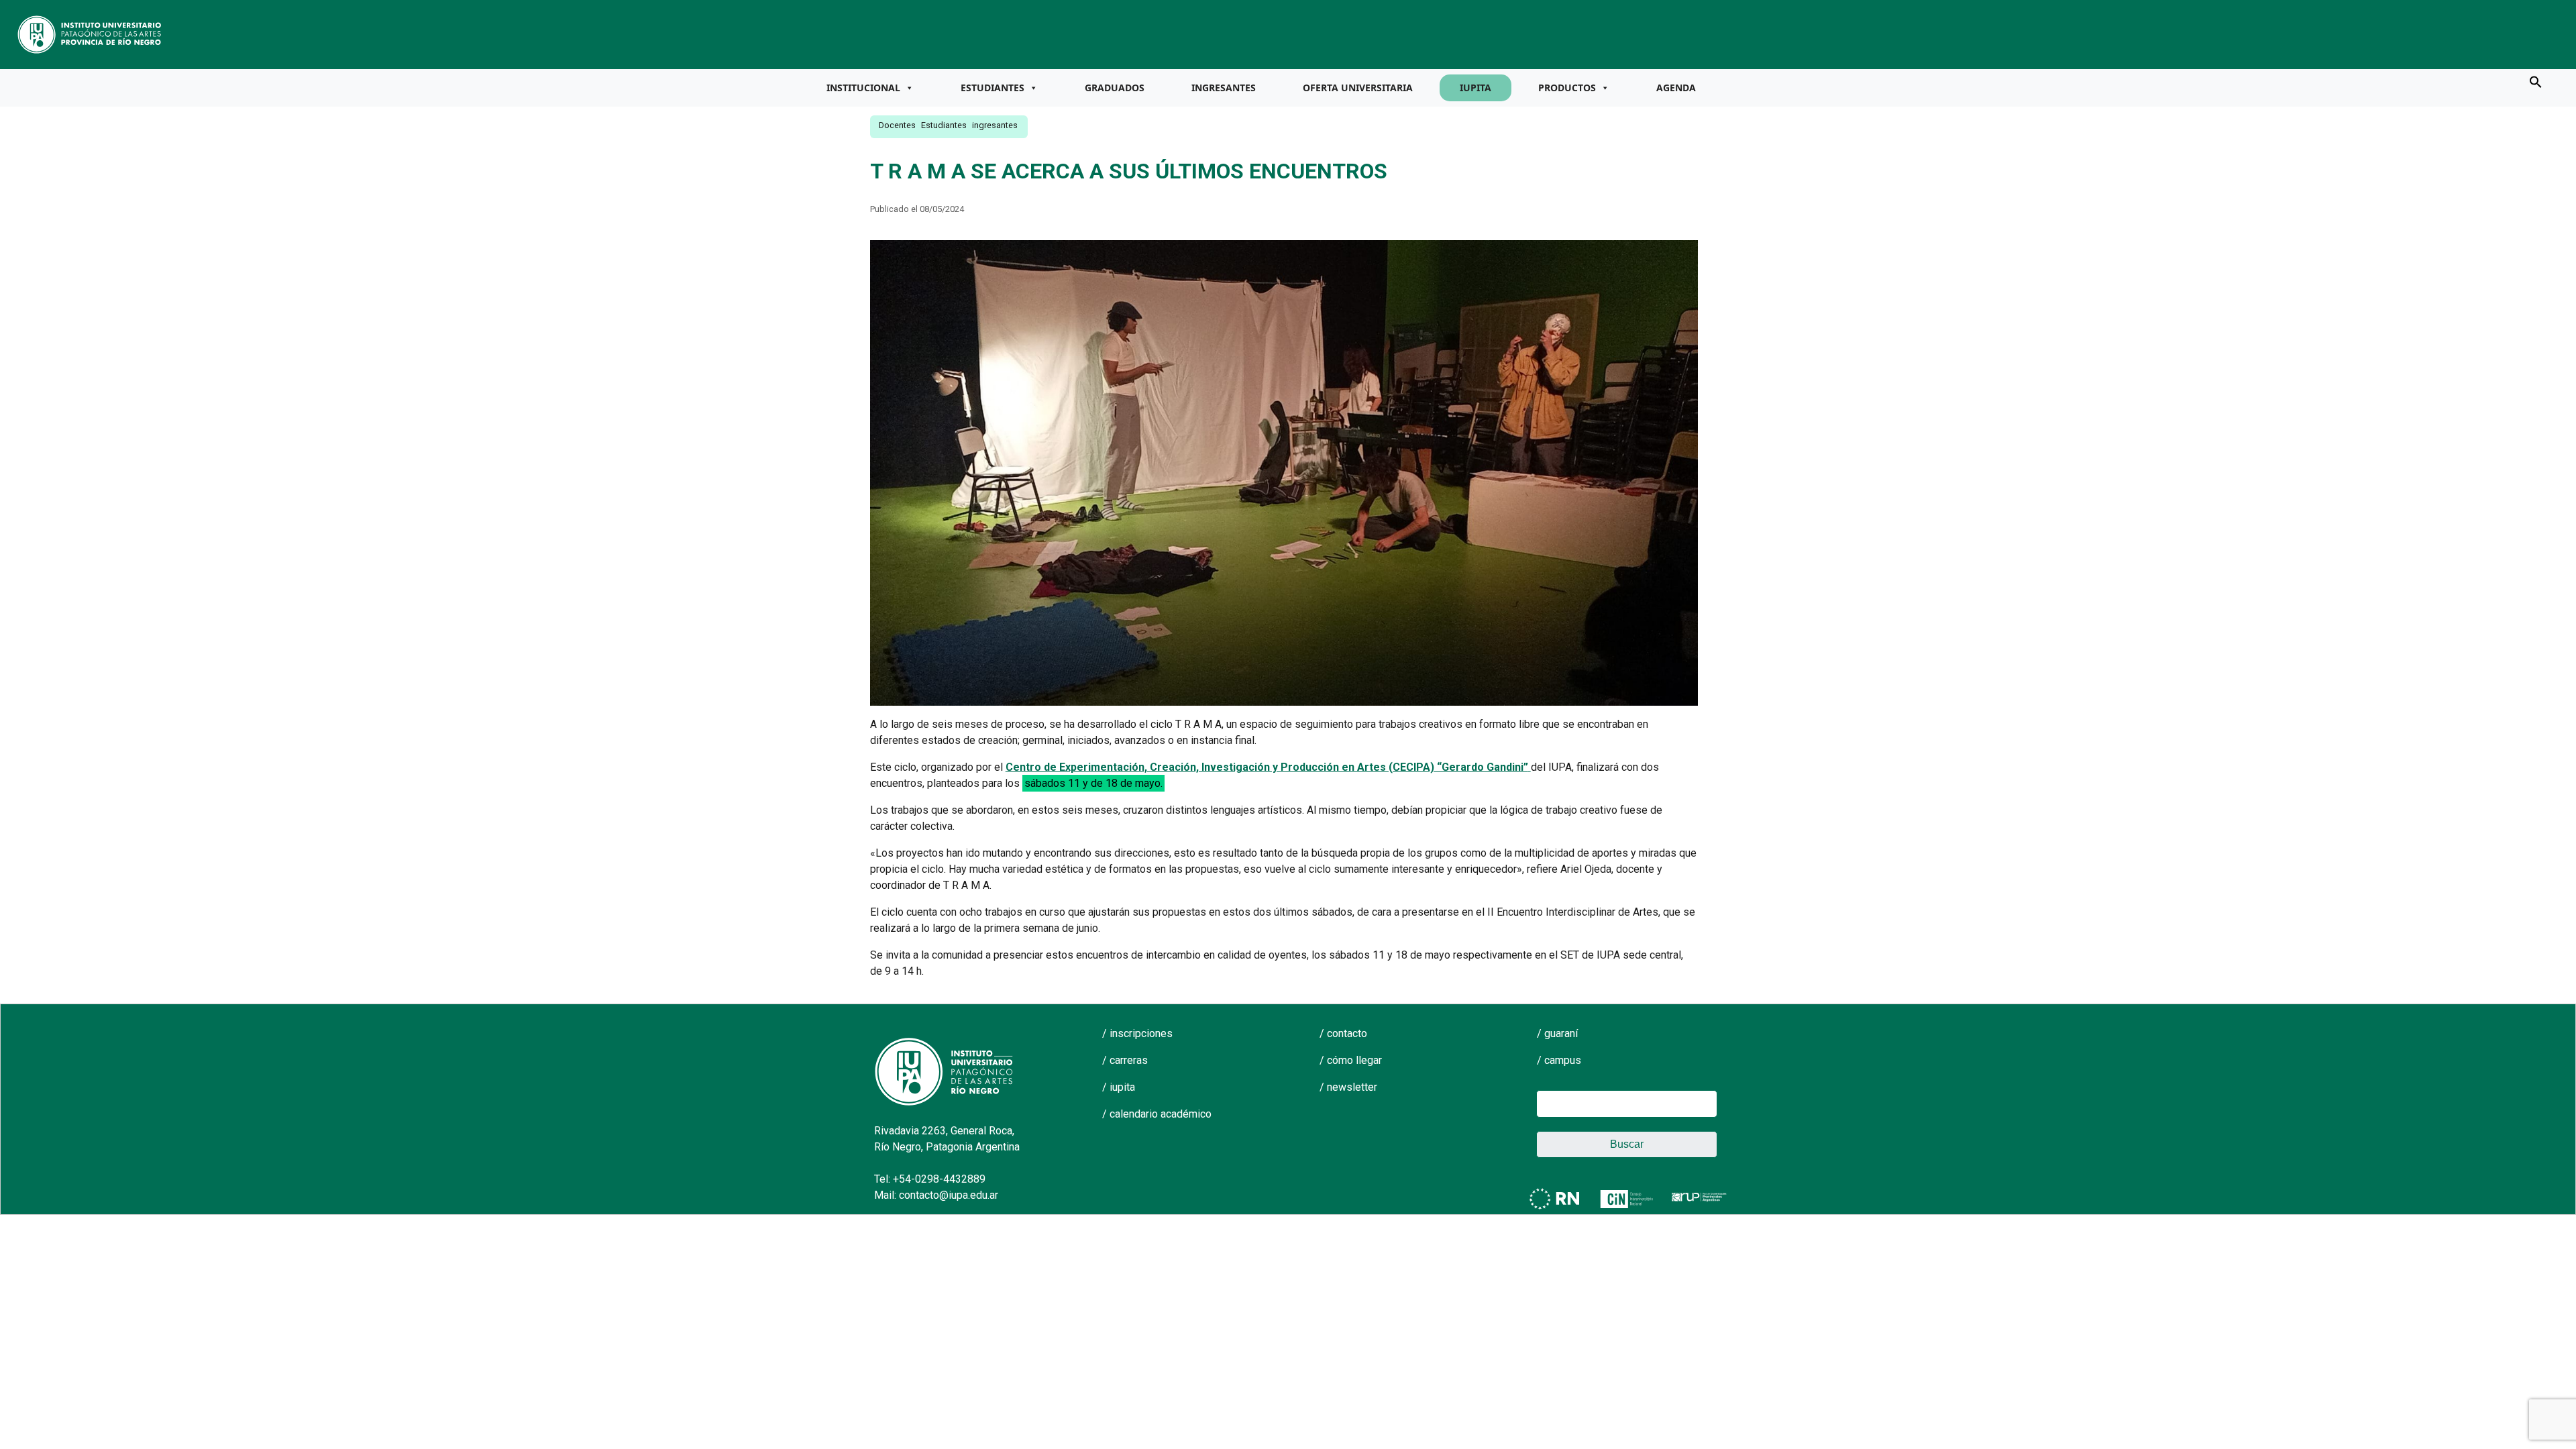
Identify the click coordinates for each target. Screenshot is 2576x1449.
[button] (2536, 81)
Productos (1567, 88)
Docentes (897, 125)
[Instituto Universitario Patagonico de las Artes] (90, 34)
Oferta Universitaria (1358, 88)
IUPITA (1475, 88)
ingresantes (995, 125)
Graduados (1115, 88)
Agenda (1676, 88)
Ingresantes (1224, 88)
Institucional (863, 88)
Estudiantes (992, 88)
